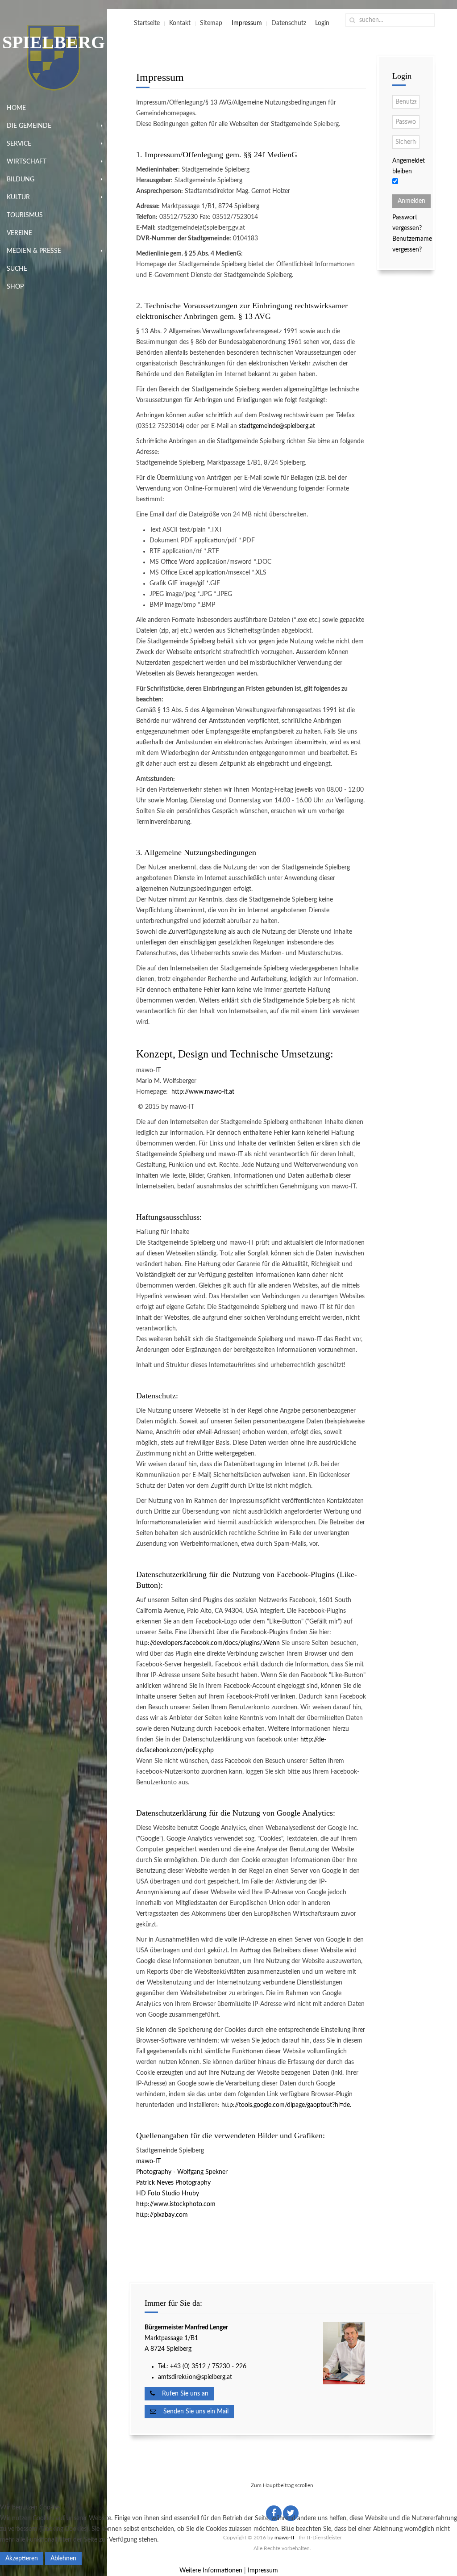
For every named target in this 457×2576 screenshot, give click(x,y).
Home (16, 108)
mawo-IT (148, 2161)
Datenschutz (289, 23)
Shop (15, 287)
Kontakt (180, 23)
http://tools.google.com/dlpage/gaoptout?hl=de (286, 2105)
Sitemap (211, 23)
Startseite (147, 23)
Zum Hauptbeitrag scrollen (282, 2485)
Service (19, 144)
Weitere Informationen (211, 2571)
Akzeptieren (22, 2559)
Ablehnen (63, 2559)
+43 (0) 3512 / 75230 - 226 (209, 2366)
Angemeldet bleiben (409, 166)
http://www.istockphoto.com (176, 2204)
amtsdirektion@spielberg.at (195, 2377)
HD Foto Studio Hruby (168, 2194)
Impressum (247, 23)
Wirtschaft (27, 162)
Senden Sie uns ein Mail (192, 2412)
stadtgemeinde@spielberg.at (277, 426)
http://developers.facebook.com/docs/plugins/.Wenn (208, 1643)
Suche (17, 269)
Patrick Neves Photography (173, 2183)
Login (322, 23)
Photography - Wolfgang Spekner (182, 2172)
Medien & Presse (34, 251)
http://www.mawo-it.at (203, 1092)
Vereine (19, 233)
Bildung (21, 180)
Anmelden (411, 201)
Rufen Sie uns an (182, 2394)
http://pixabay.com (162, 2215)
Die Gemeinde (29, 126)
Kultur (18, 197)
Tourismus (25, 215)
